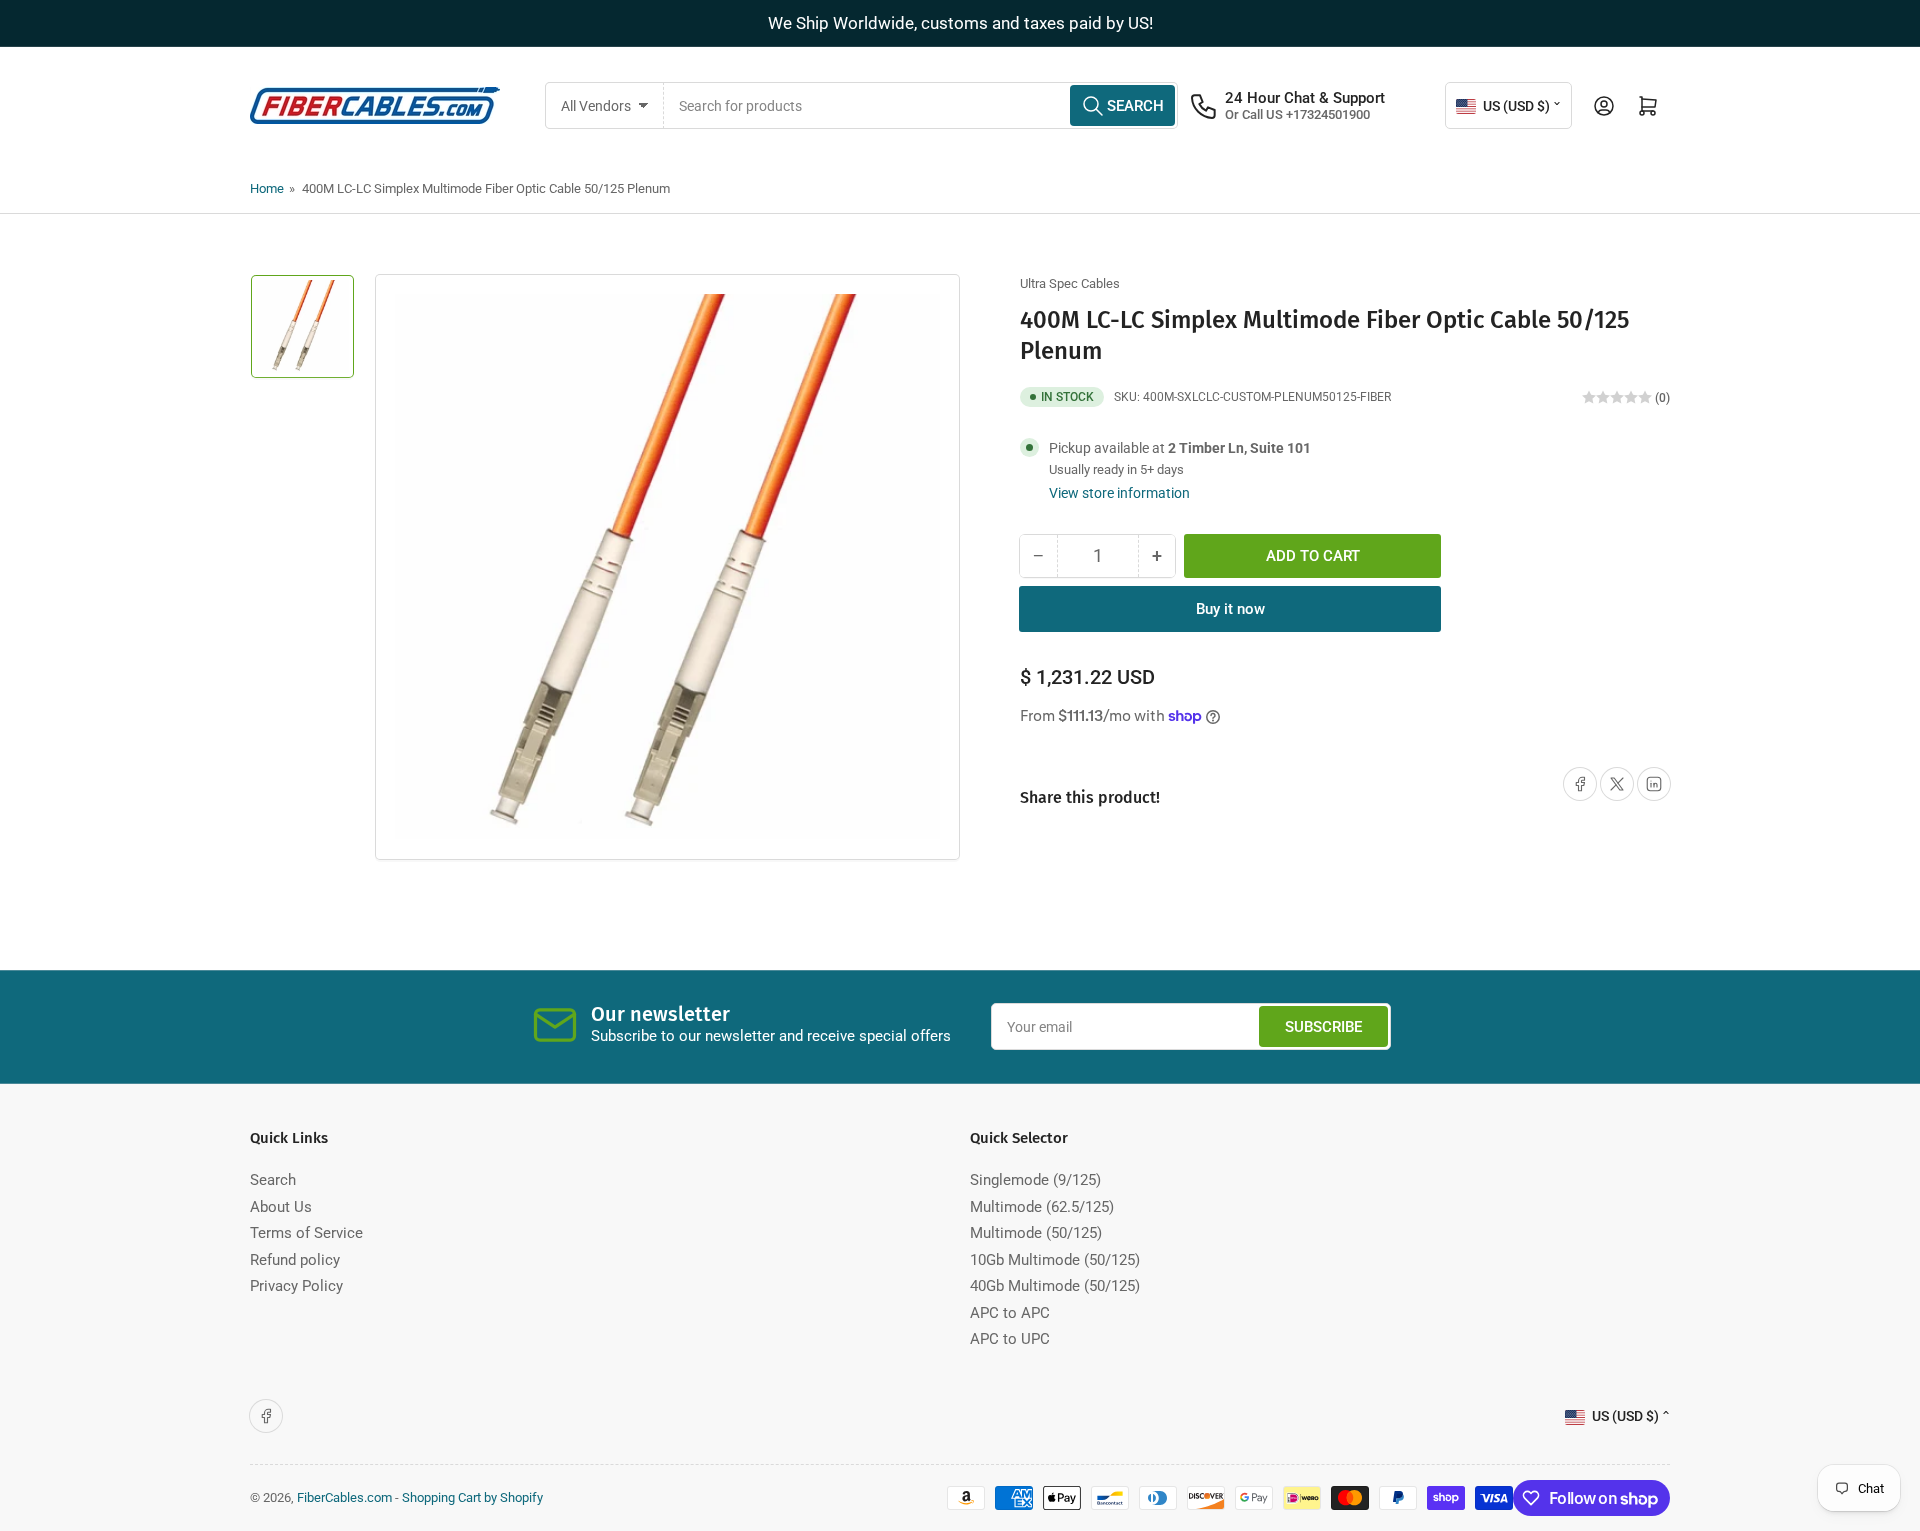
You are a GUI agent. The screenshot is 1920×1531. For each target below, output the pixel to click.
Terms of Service (306, 1233)
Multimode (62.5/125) (1042, 1207)
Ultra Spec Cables (1070, 283)
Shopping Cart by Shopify (472, 1497)
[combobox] (921, 105)
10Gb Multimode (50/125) (1055, 1260)
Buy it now (1230, 609)
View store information (1119, 493)
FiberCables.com (344, 1497)
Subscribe (1323, 1027)
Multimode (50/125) (1036, 1233)
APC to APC (1010, 1313)
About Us (281, 1207)
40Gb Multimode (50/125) (1055, 1286)
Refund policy (295, 1260)
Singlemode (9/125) (1035, 1180)
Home (267, 188)
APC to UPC (1010, 1339)
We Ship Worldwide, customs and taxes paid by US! (960, 23)
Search (273, 1180)
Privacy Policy (296, 1286)
